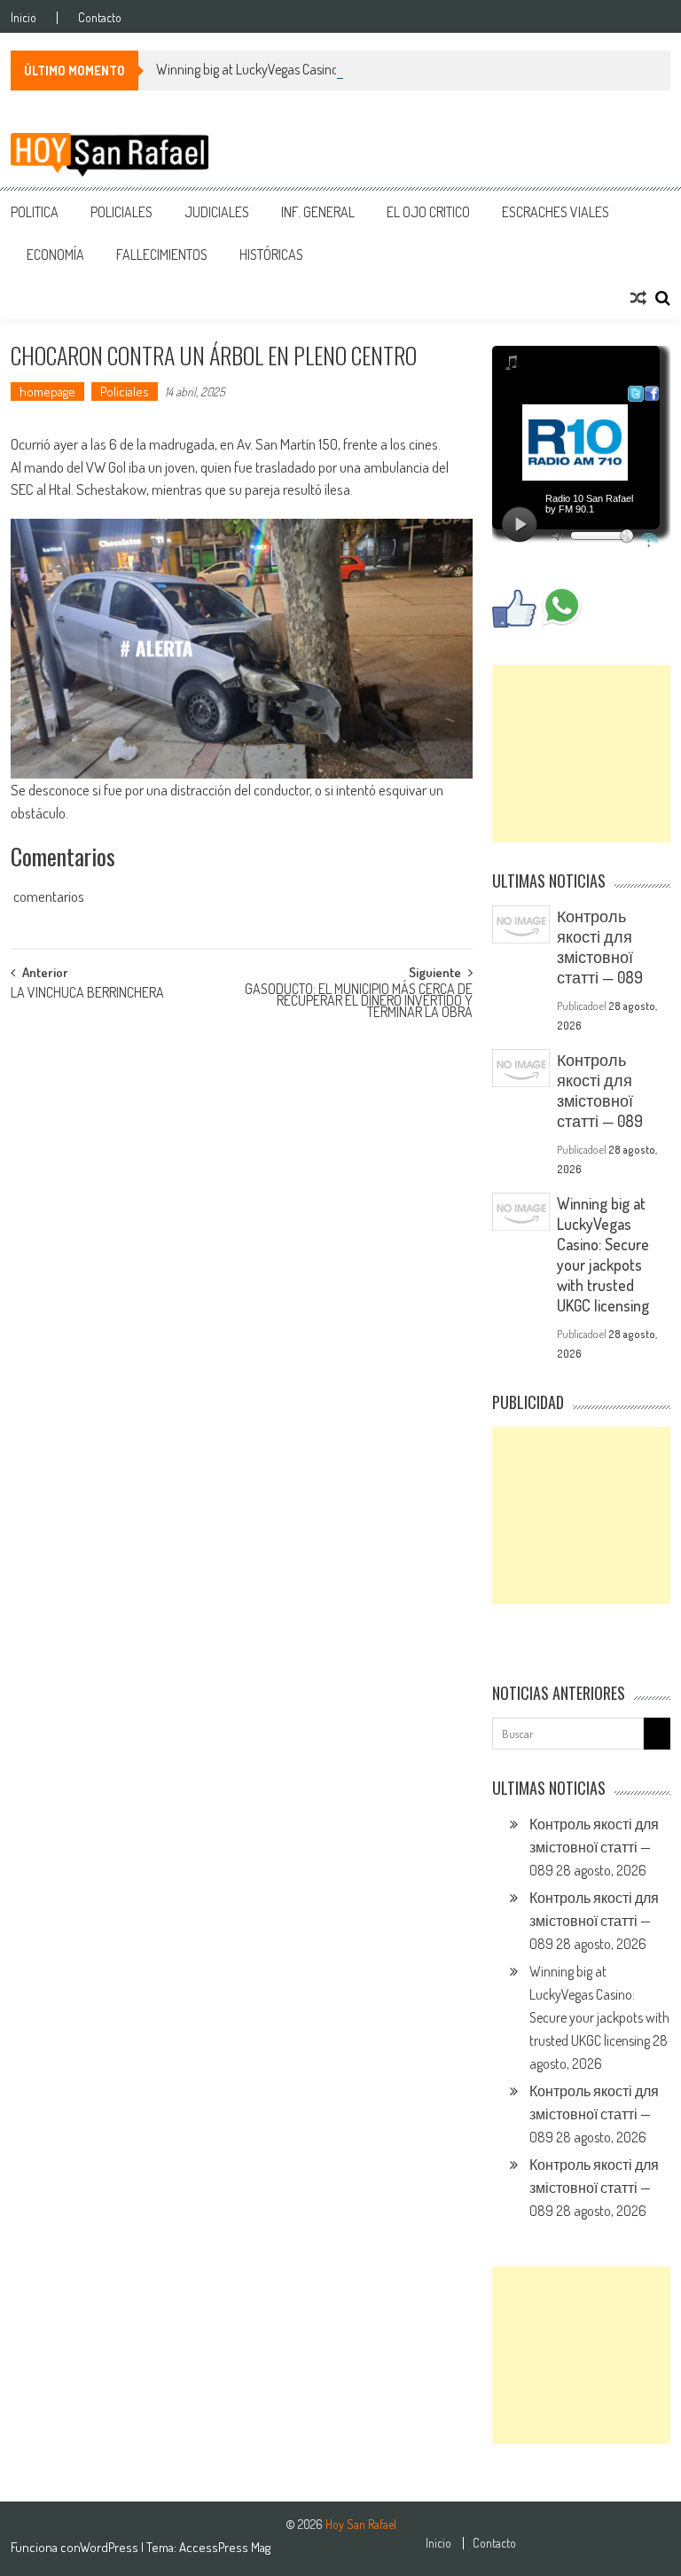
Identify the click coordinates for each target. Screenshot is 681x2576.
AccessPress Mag (225, 2547)
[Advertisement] (581, 754)
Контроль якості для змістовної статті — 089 (600, 947)
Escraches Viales (556, 212)
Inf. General (318, 212)
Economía (55, 254)
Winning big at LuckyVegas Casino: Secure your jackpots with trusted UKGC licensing (382, 69)
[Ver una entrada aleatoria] (638, 298)
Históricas (271, 254)
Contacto (100, 18)
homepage (47, 391)
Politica (35, 212)
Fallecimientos (162, 254)
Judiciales (217, 212)
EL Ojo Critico (428, 212)
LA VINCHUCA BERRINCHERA (87, 994)
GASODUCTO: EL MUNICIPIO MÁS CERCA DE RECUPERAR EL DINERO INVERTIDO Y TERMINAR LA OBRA (359, 998)
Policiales (121, 212)
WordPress (110, 2547)
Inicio (23, 18)
